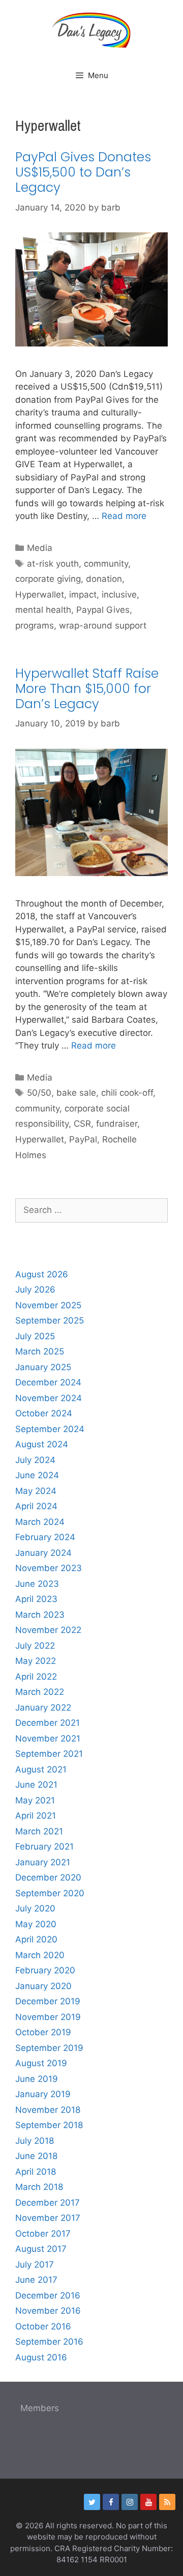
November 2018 (48, 2110)
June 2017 (36, 2280)
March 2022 (40, 1692)
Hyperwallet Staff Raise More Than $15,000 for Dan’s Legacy (87, 689)
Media (40, 548)
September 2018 (49, 2125)
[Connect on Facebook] (111, 2502)
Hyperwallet (40, 595)
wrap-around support (103, 625)
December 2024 (48, 1382)
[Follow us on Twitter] (92, 2502)
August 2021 (41, 1769)
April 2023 (36, 1599)
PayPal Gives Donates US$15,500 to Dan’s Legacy (83, 172)
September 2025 (50, 1320)
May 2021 (35, 1800)
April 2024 (36, 1506)
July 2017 (35, 2265)
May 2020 (36, 1924)
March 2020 (40, 1955)
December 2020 (48, 1877)
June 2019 (37, 2079)
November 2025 (48, 1305)
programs (35, 625)
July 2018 (35, 2141)
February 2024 (45, 1537)
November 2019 (48, 2017)
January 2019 (43, 2094)
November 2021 (48, 1738)
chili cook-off (127, 1093)
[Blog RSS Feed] (167, 2502)
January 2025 (43, 1367)
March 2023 (40, 1615)
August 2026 (42, 1274)
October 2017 (43, 2234)
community (106, 564)
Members (40, 2408)
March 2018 (39, 2187)
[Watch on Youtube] (148, 2502)
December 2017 (48, 2203)
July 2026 (35, 1290)
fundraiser (117, 1124)
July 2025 (35, 1336)
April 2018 (36, 2172)
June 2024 (37, 1475)
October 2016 (43, 2326)
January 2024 (43, 1553)
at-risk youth (53, 564)
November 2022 (48, 1630)
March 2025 (40, 1351)
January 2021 (43, 1862)
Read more (124, 516)
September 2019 (49, 2048)
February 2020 (45, 1970)
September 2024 (50, 1429)
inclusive (119, 595)
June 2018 (36, 2156)
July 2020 (35, 1908)
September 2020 (50, 1893)
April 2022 (36, 1677)
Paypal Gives (103, 610)
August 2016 (41, 2357)
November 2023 (49, 1568)
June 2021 (36, 1785)
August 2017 (41, 2249)
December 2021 (48, 1723)
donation (104, 579)
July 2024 (35, 1460)
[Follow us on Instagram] (130, 2502)
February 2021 (44, 1847)
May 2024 (36, 1491)
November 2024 (49, 1398)
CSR (82, 1124)
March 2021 (39, 1831)
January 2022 (43, 1708)
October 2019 (43, 2032)
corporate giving (48, 579)
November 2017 (48, 2218)
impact (83, 595)
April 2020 (36, 1939)
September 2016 (49, 2342)
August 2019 (41, 2063)
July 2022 (35, 1646)
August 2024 (42, 1444)
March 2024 (40, 1522)
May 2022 (36, 1661)
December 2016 (48, 2295)
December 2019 (48, 2001)
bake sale (76, 1093)
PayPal (83, 1139)
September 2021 (49, 1754)
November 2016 (48, 2311)
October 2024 (44, 1413)
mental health (43, 610)
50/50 (39, 1093)
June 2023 (37, 1584)
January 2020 (43, 1986)
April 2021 (36, 1816)
